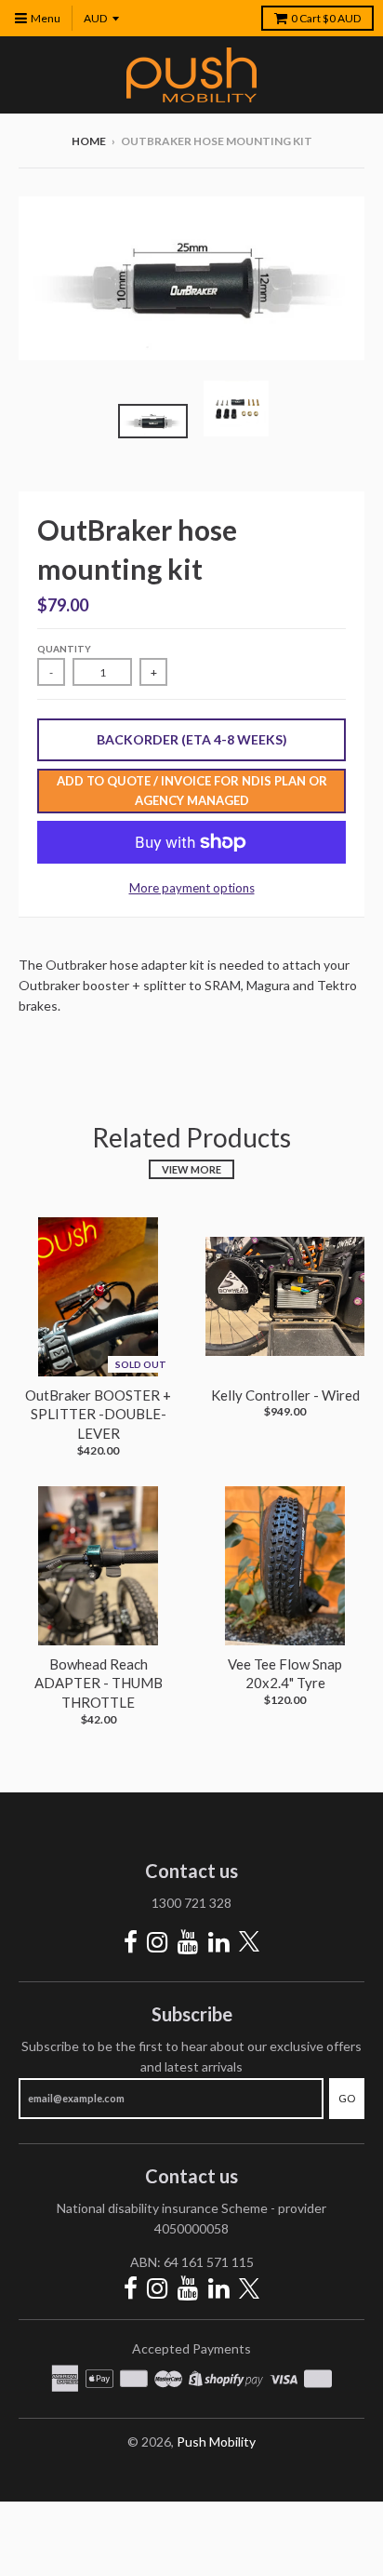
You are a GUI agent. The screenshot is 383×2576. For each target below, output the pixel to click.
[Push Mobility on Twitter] (249, 1943)
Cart (326, 18)
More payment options (192, 888)
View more (191, 1169)
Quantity (64, 649)
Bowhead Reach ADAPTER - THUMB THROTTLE (99, 1684)
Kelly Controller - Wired (285, 1395)
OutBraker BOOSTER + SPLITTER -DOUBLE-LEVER (98, 1415)
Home (89, 141)
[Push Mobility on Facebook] (131, 1942)
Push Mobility (216, 2442)
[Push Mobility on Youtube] (188, 1942)
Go (347, 2098)
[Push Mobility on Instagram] (158, 1942)
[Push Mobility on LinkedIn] (219, 1942)
